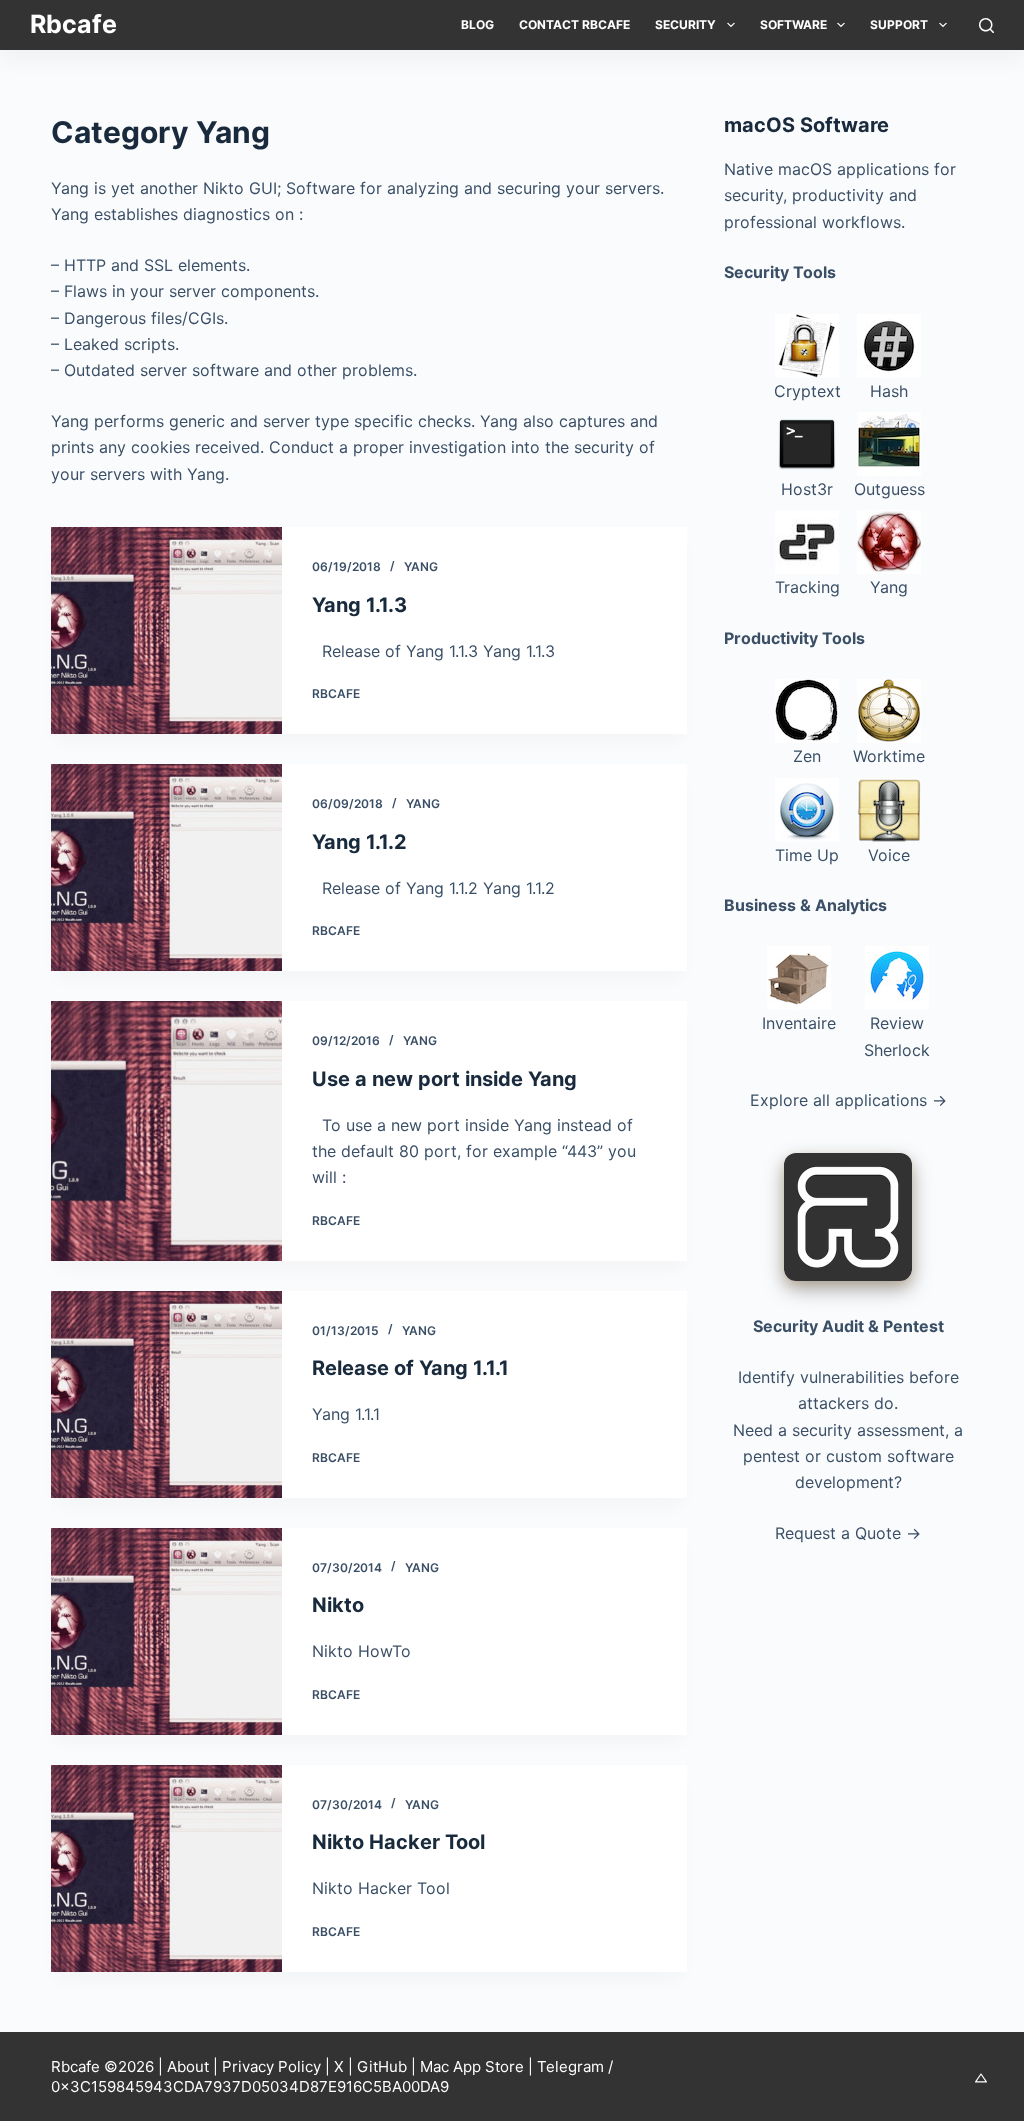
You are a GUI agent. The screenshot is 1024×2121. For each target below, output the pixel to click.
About (188, 2066)
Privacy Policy (271, 2066)
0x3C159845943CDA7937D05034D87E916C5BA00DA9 (250, 2086)
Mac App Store (472, 2066)
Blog (477, 24)
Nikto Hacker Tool (398, 1842)
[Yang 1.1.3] (166, 630)
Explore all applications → (848, 1100)
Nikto (338, 1605)
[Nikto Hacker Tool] (166, 1868)
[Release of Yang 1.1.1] (166, 1394)
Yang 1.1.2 (359, 842)
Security (685, 24)
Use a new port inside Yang (444, 1079)
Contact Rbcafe (574, 24)
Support (899, 24)
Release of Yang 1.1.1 (410, 1368)
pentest (771, 1456)
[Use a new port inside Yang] (166, 1131)
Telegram (570, 2066)
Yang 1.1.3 (359, 605)
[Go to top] (981, 2078)
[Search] (986, 25)
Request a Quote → (848, 1533)
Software (793, 24)
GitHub (382, 2066)
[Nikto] (166, 1631)
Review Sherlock (897, 1036)
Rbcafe (73, 24)
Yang (421, 566)
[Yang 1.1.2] (166, 867)
